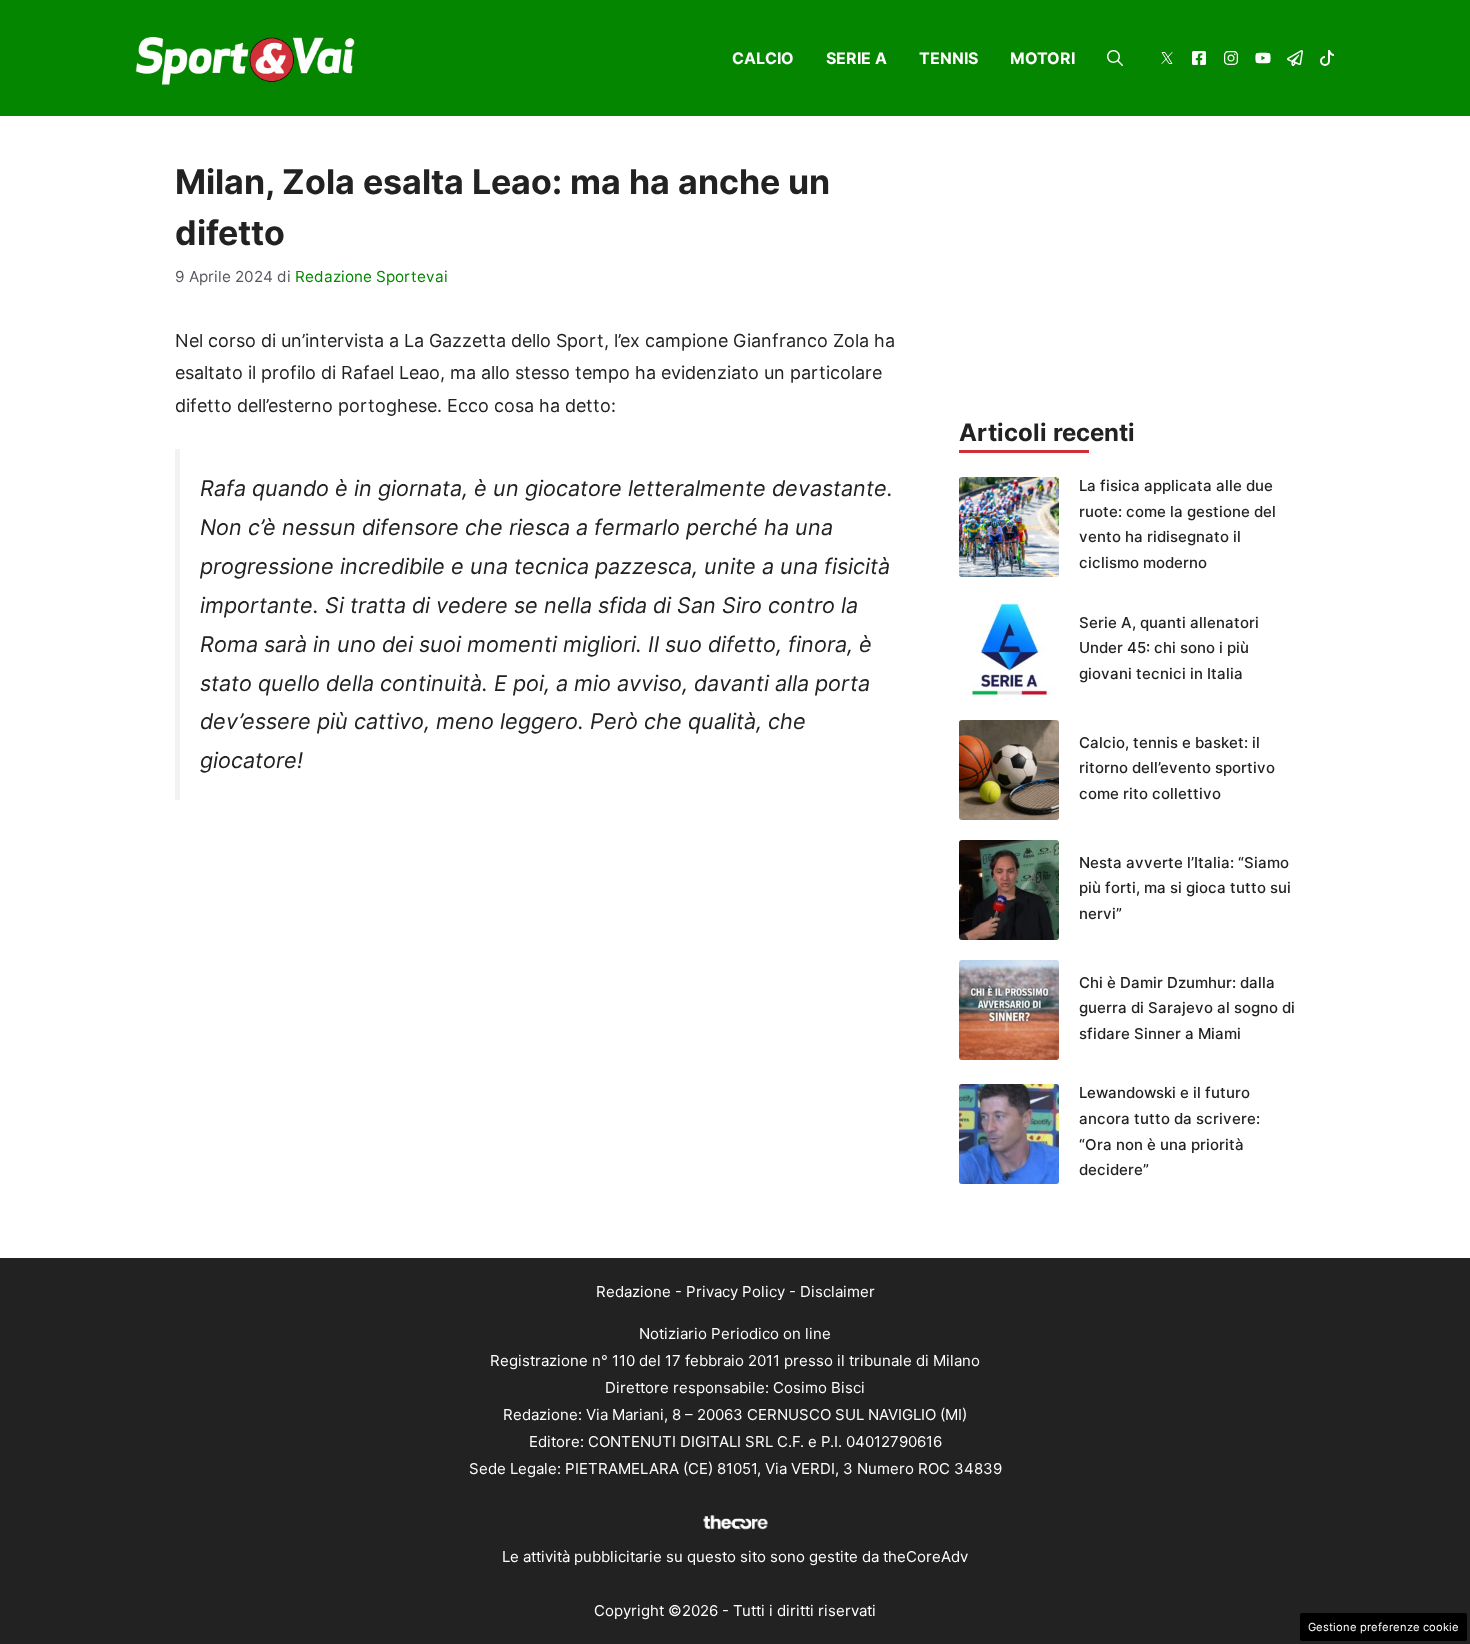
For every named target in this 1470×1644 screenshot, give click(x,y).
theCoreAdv (925, 1556)
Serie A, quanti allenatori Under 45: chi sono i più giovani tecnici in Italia (1169, 648)
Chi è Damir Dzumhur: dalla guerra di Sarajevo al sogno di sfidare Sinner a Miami (1187, 1008)
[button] (1115, 58)
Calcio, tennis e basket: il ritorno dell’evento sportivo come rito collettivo (1177, 768)
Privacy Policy (735, 1291)
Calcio (763, 58)
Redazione (633, 1291)
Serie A (856, 58)
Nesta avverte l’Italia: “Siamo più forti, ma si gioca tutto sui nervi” (1185, 888)
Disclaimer (837, 1291)
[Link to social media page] (1167, 60)
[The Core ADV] (735, 1529)
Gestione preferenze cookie (1383, 1627)
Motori (1042, 58)
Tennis (948, 58)
